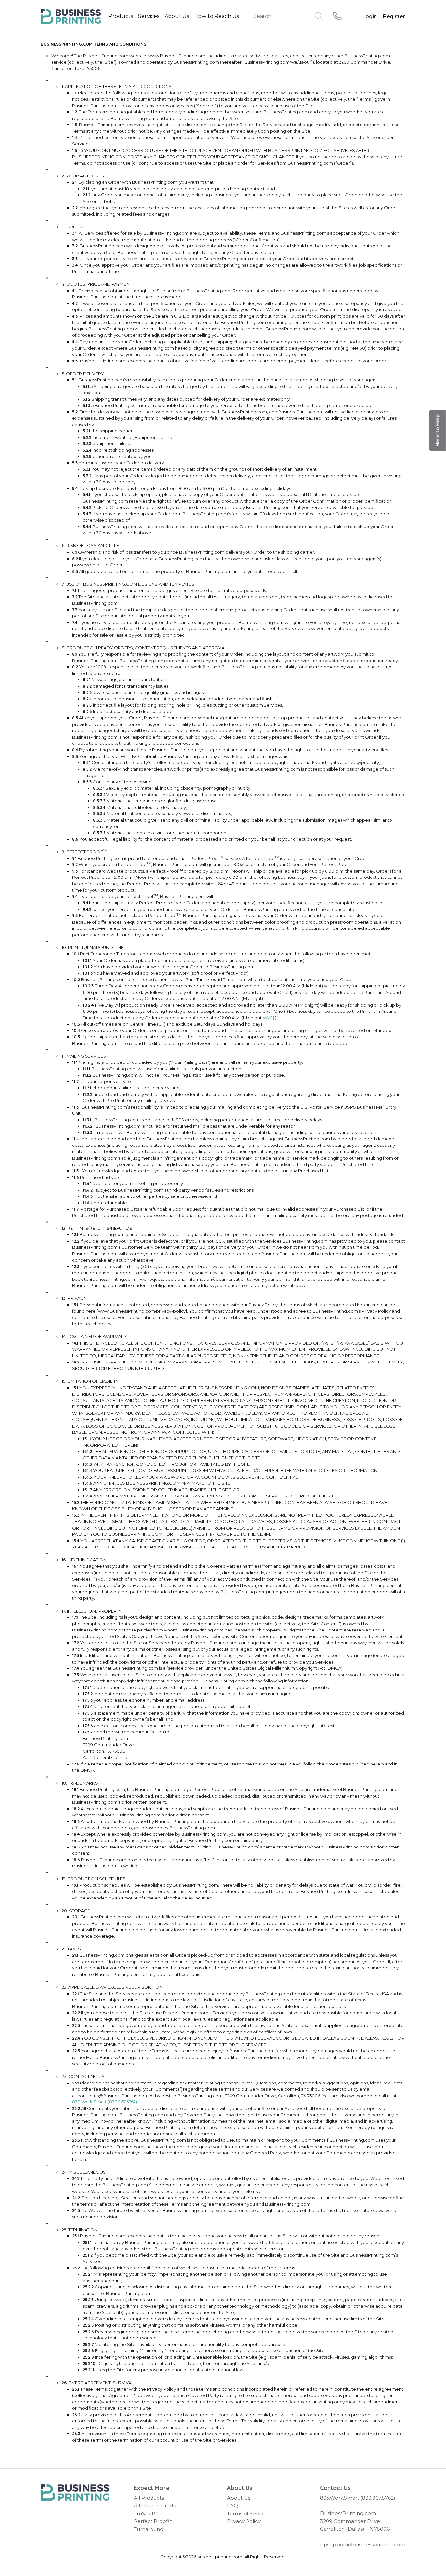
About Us (239, 2498)
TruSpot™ (146, 2513)
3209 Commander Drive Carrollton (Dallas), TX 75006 (355, 2525)
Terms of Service (247, 2513)
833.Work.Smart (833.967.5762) (105, 2102)
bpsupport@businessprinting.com (363, 2544)
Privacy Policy (244, 2521)
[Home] (75, 2493)
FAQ (232, 2506)
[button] (438, 431)
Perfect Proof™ (153, 2521)
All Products (149, 2498)
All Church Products (159, 2506)
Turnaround (149, 2529)
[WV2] (268, 1018)
